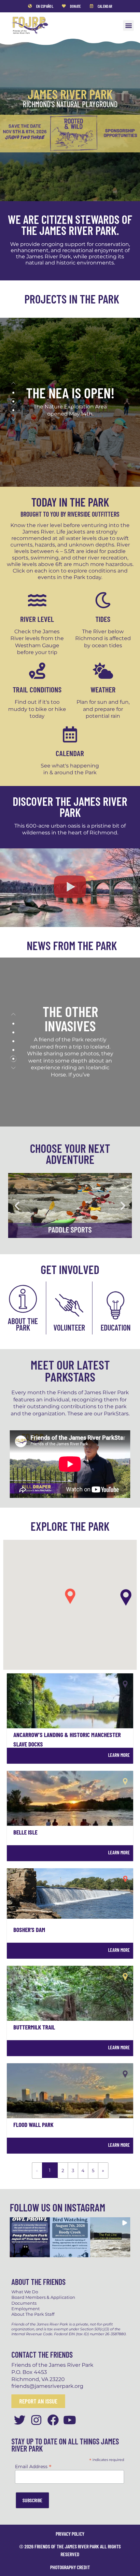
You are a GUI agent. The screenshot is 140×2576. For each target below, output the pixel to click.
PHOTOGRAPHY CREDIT (70, 2567)
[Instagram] (36, 2420)
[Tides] (103, 600)
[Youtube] (70, 2420)
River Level (37, 619)
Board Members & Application (43, 2297)
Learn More (119, 1755)
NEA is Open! (70, 392)
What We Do (25, 2292)
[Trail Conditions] (37, 671)
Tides (103, 619)
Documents (24, 2303)
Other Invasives (70, 1018)
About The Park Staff (33, 2314)
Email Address (33, 2466)
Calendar (70, 753)
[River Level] (37, 600)
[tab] (13, 393)
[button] (128, 26)
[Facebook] (53, 2420)
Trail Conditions (37, 689)
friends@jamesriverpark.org (47, 2386)
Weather (103, 689)
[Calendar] (70, 734)
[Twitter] (20, 2420)
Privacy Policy (70, 2534)
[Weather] (103, 671)
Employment (26, 2309)
